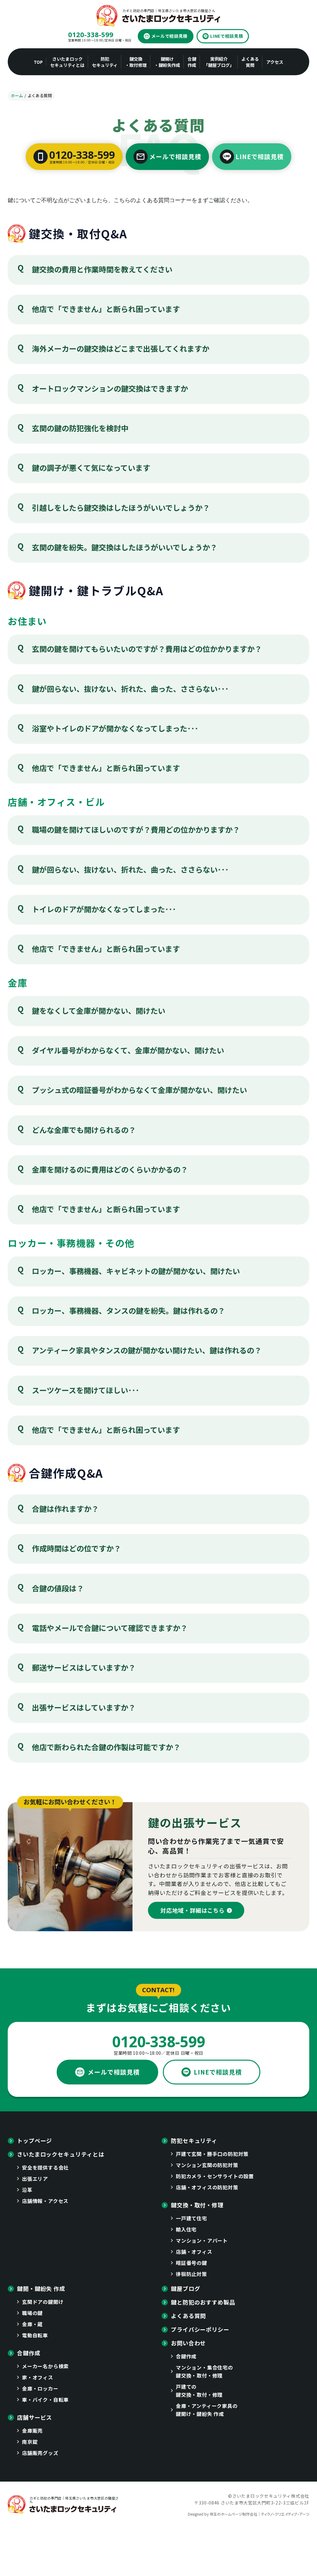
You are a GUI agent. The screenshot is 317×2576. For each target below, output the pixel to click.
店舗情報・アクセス (45, 2201)
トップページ (35, 2140)
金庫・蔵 (32, 2324)
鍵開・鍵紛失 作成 (41, 2288)
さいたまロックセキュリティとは (61, 2154)
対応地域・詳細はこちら (193, 1910)
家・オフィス (38, 2377)
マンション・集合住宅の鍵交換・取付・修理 (204, 2371)
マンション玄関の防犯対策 (207, 2165)
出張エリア (35, 2179)
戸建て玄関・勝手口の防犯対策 (212, 2154)
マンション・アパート (202, 2240)
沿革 (27, 2190)
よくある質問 (188, 2316)
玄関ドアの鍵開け (43, 2302)
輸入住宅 (186, 2229)
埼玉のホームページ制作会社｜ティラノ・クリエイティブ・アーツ (259, 2514)
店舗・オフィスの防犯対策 (207, 2187)
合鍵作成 (29, 2353)
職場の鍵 (32, 2313)
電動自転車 (35, 2335)
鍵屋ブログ (186, 2288)
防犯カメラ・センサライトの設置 (215, 2176)
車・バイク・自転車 (45, 2400)
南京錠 (30, 2442)
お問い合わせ (188, 2343)
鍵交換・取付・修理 (197, 2205)
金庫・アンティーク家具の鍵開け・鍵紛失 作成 (207, 2410)
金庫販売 (32, 2431)
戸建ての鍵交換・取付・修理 (199, 2391)
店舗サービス (35, 2417)
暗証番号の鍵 (191, 2263)
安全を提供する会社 (45, 2167)
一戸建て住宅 (191, 2218)
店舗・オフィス (194, 2252)
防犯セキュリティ (194, 2140)
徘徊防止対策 (191, 2274)
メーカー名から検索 (45, 2366)
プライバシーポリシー (200, 2329)
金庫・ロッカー (40, 2388)
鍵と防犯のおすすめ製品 (203, 2302)
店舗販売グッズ (40, 2453)
